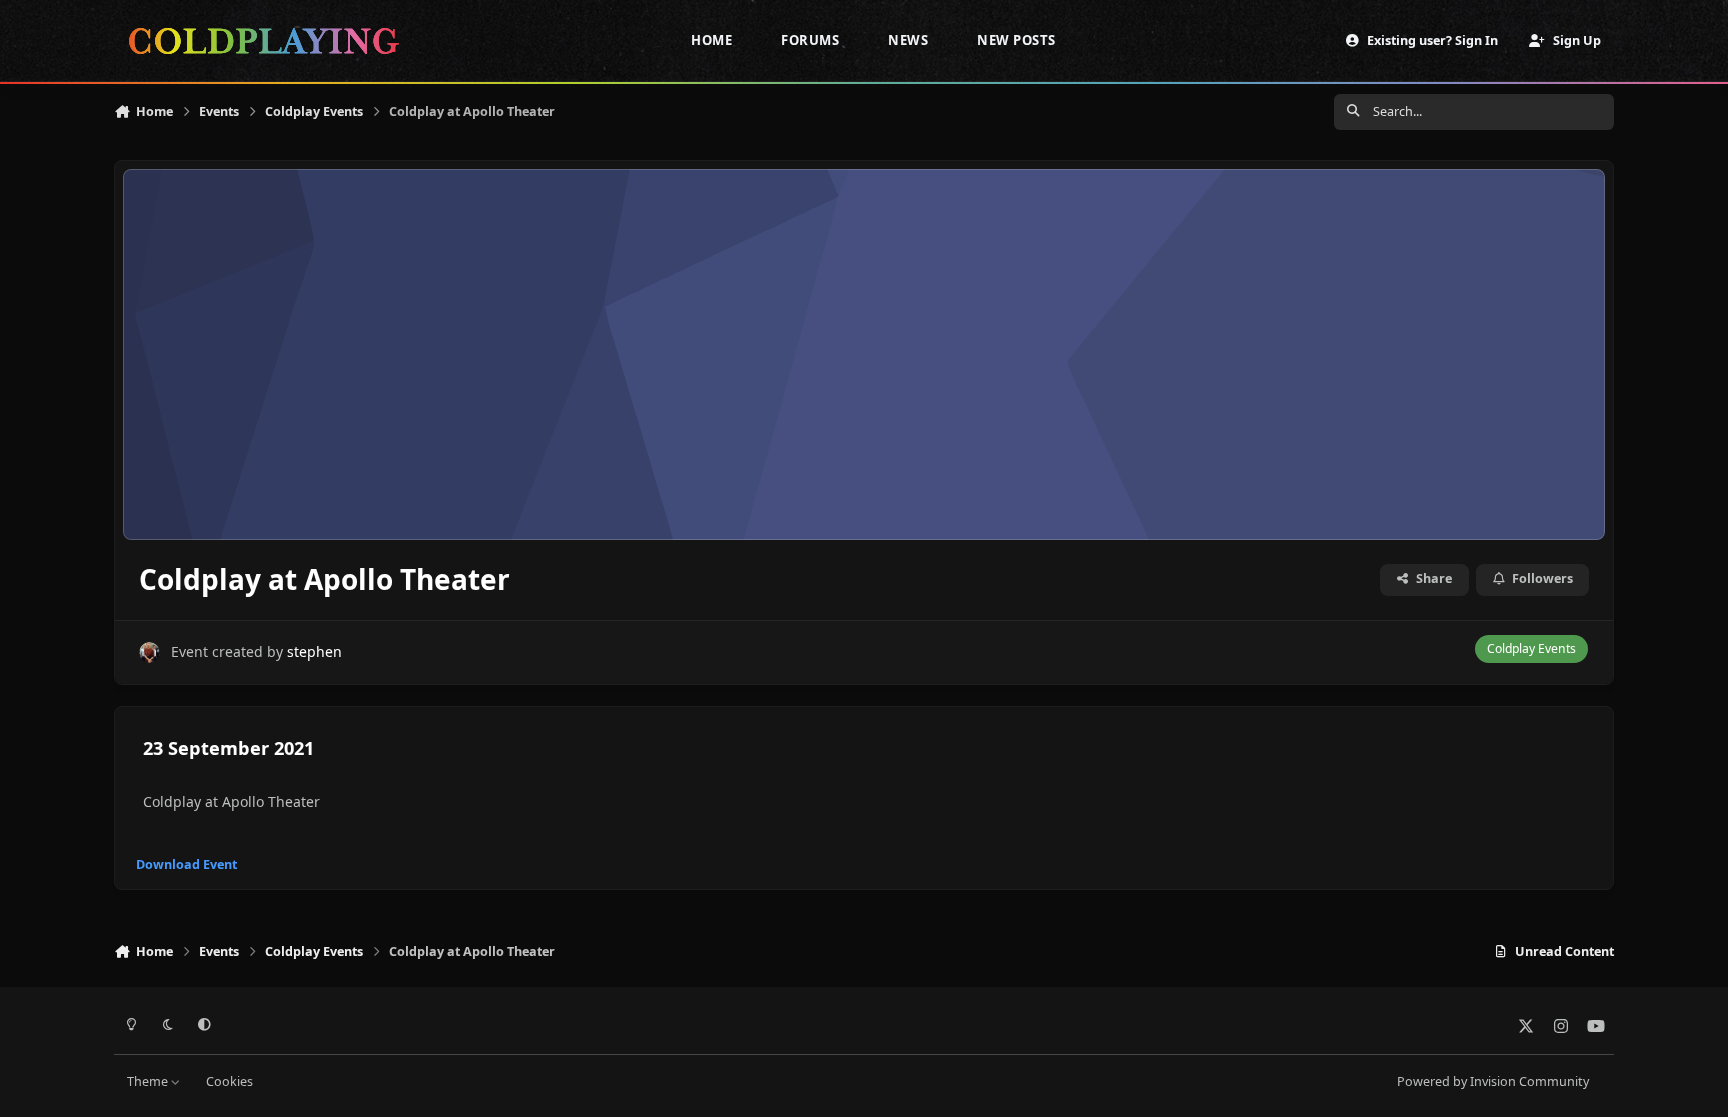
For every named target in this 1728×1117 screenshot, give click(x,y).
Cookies (229, 1081)
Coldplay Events (1531, 648)
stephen (314, 651)
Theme (149, 1081)
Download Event (186, 864)
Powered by (1493, 1081)
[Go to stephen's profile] (149, 652)
